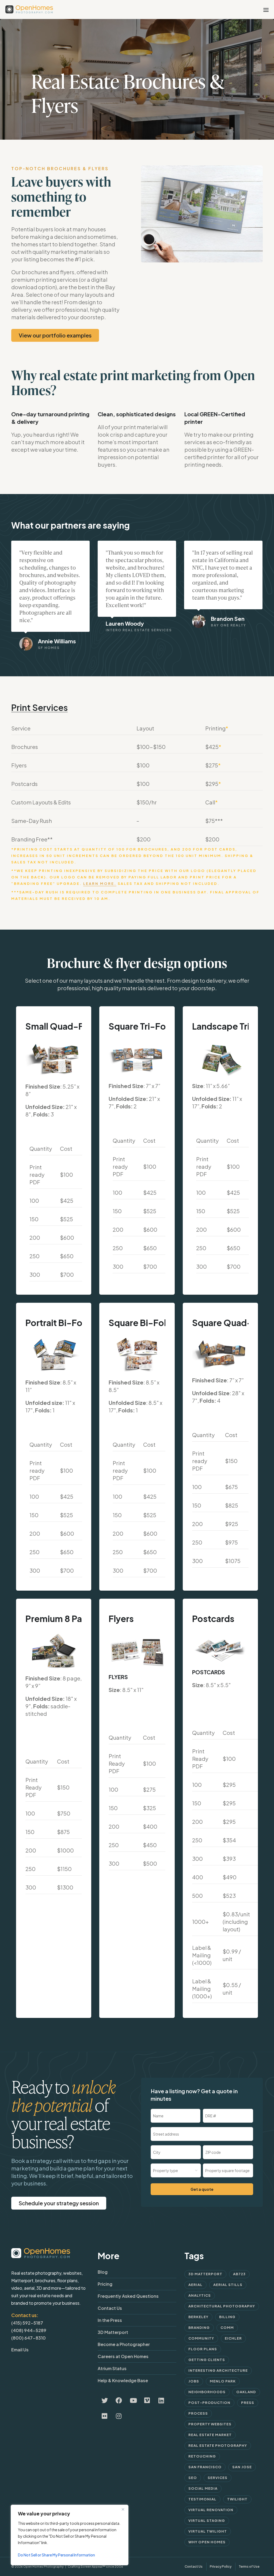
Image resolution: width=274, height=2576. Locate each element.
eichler (233, 2338)
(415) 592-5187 (27, 2323)
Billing (227, 2317)
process (198, 2413)
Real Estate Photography (218, 2445)
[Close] (123, 2509)
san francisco (205, 2467)
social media (203, 2488)
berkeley (198, 2317)
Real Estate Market (210, 2435)
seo (193, 2478)
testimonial (202, 2499)
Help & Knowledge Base (123, 2380)
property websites (210, 2424)
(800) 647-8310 (28, 2338)
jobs (194, 2381)
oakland (246, 2392)
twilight (237, 2499)
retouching (202, 2456)
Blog (103, 2272)
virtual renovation (211, 2510)
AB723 (239, 2274)
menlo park (223, 2381)
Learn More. (100, 884)
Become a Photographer (124, 2344)
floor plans (203, 2349)
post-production (209, 2403)
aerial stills (228, 2285)
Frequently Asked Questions (128, 2296)
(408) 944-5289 (29, 2330)
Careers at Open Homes (123, 2356)
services (218, 2478)
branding (199, 2328)
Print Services (39, 707)
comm (227, 2328)
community (201, 2338)
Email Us (20, 2350)
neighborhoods (207, 2392)
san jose (242, 2467)
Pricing (105, 2284)
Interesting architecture (218, 2370)
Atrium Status (112, 2368)
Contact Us (110, 2308)
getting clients (207, 2360)
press (248, 2403)
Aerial (195, 2285)
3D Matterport (113, 2332)
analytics (200, 2295)
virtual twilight (208, 2531)
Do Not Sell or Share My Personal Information (56, 2555)
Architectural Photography (222, 2306)
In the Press (110, 2320)
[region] (70, 2535)
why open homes (207, 2542)
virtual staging (207, 2521)
